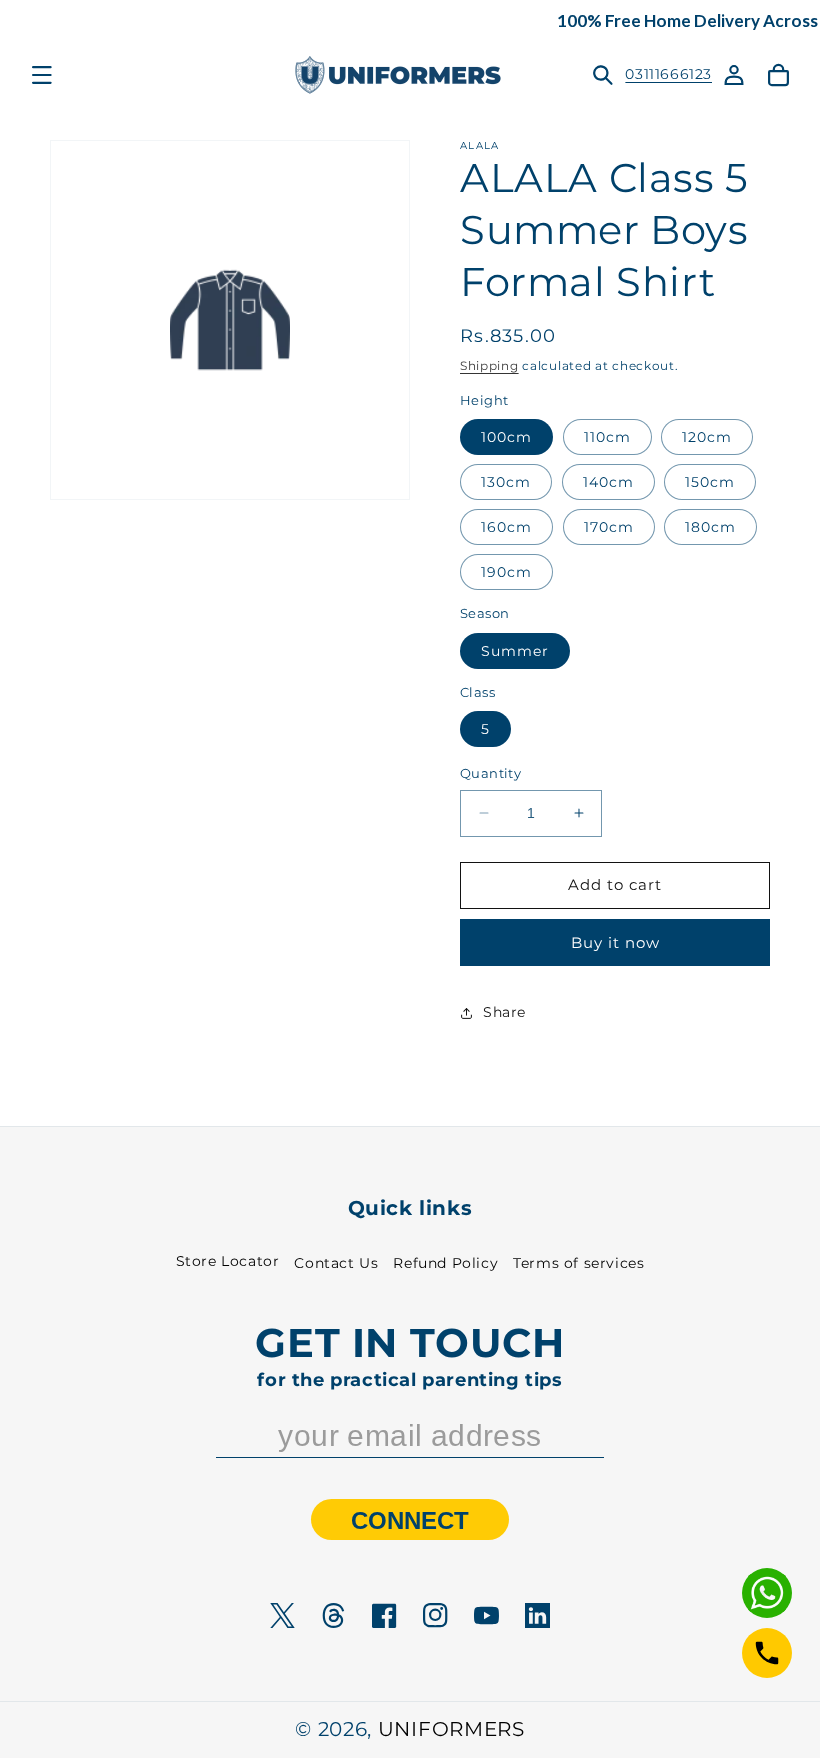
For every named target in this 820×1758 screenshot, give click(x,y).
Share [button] (504, 1012)
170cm (609, 527)
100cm (506, 437)
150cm (710, 482)
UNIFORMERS (451, 1729)
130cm (506, 482)
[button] (42, 75)
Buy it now (615, 942)
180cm (710, 527)
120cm (707, 437)
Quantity (490, 773)
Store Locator (228, 1261)
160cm (506, 527)
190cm (506, 572)
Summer (515, 651)
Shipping (489, 365)
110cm (607, 437)
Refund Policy (445, 1263)
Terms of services (578, 1263)
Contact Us (336, 1263)
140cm (608, 482)
